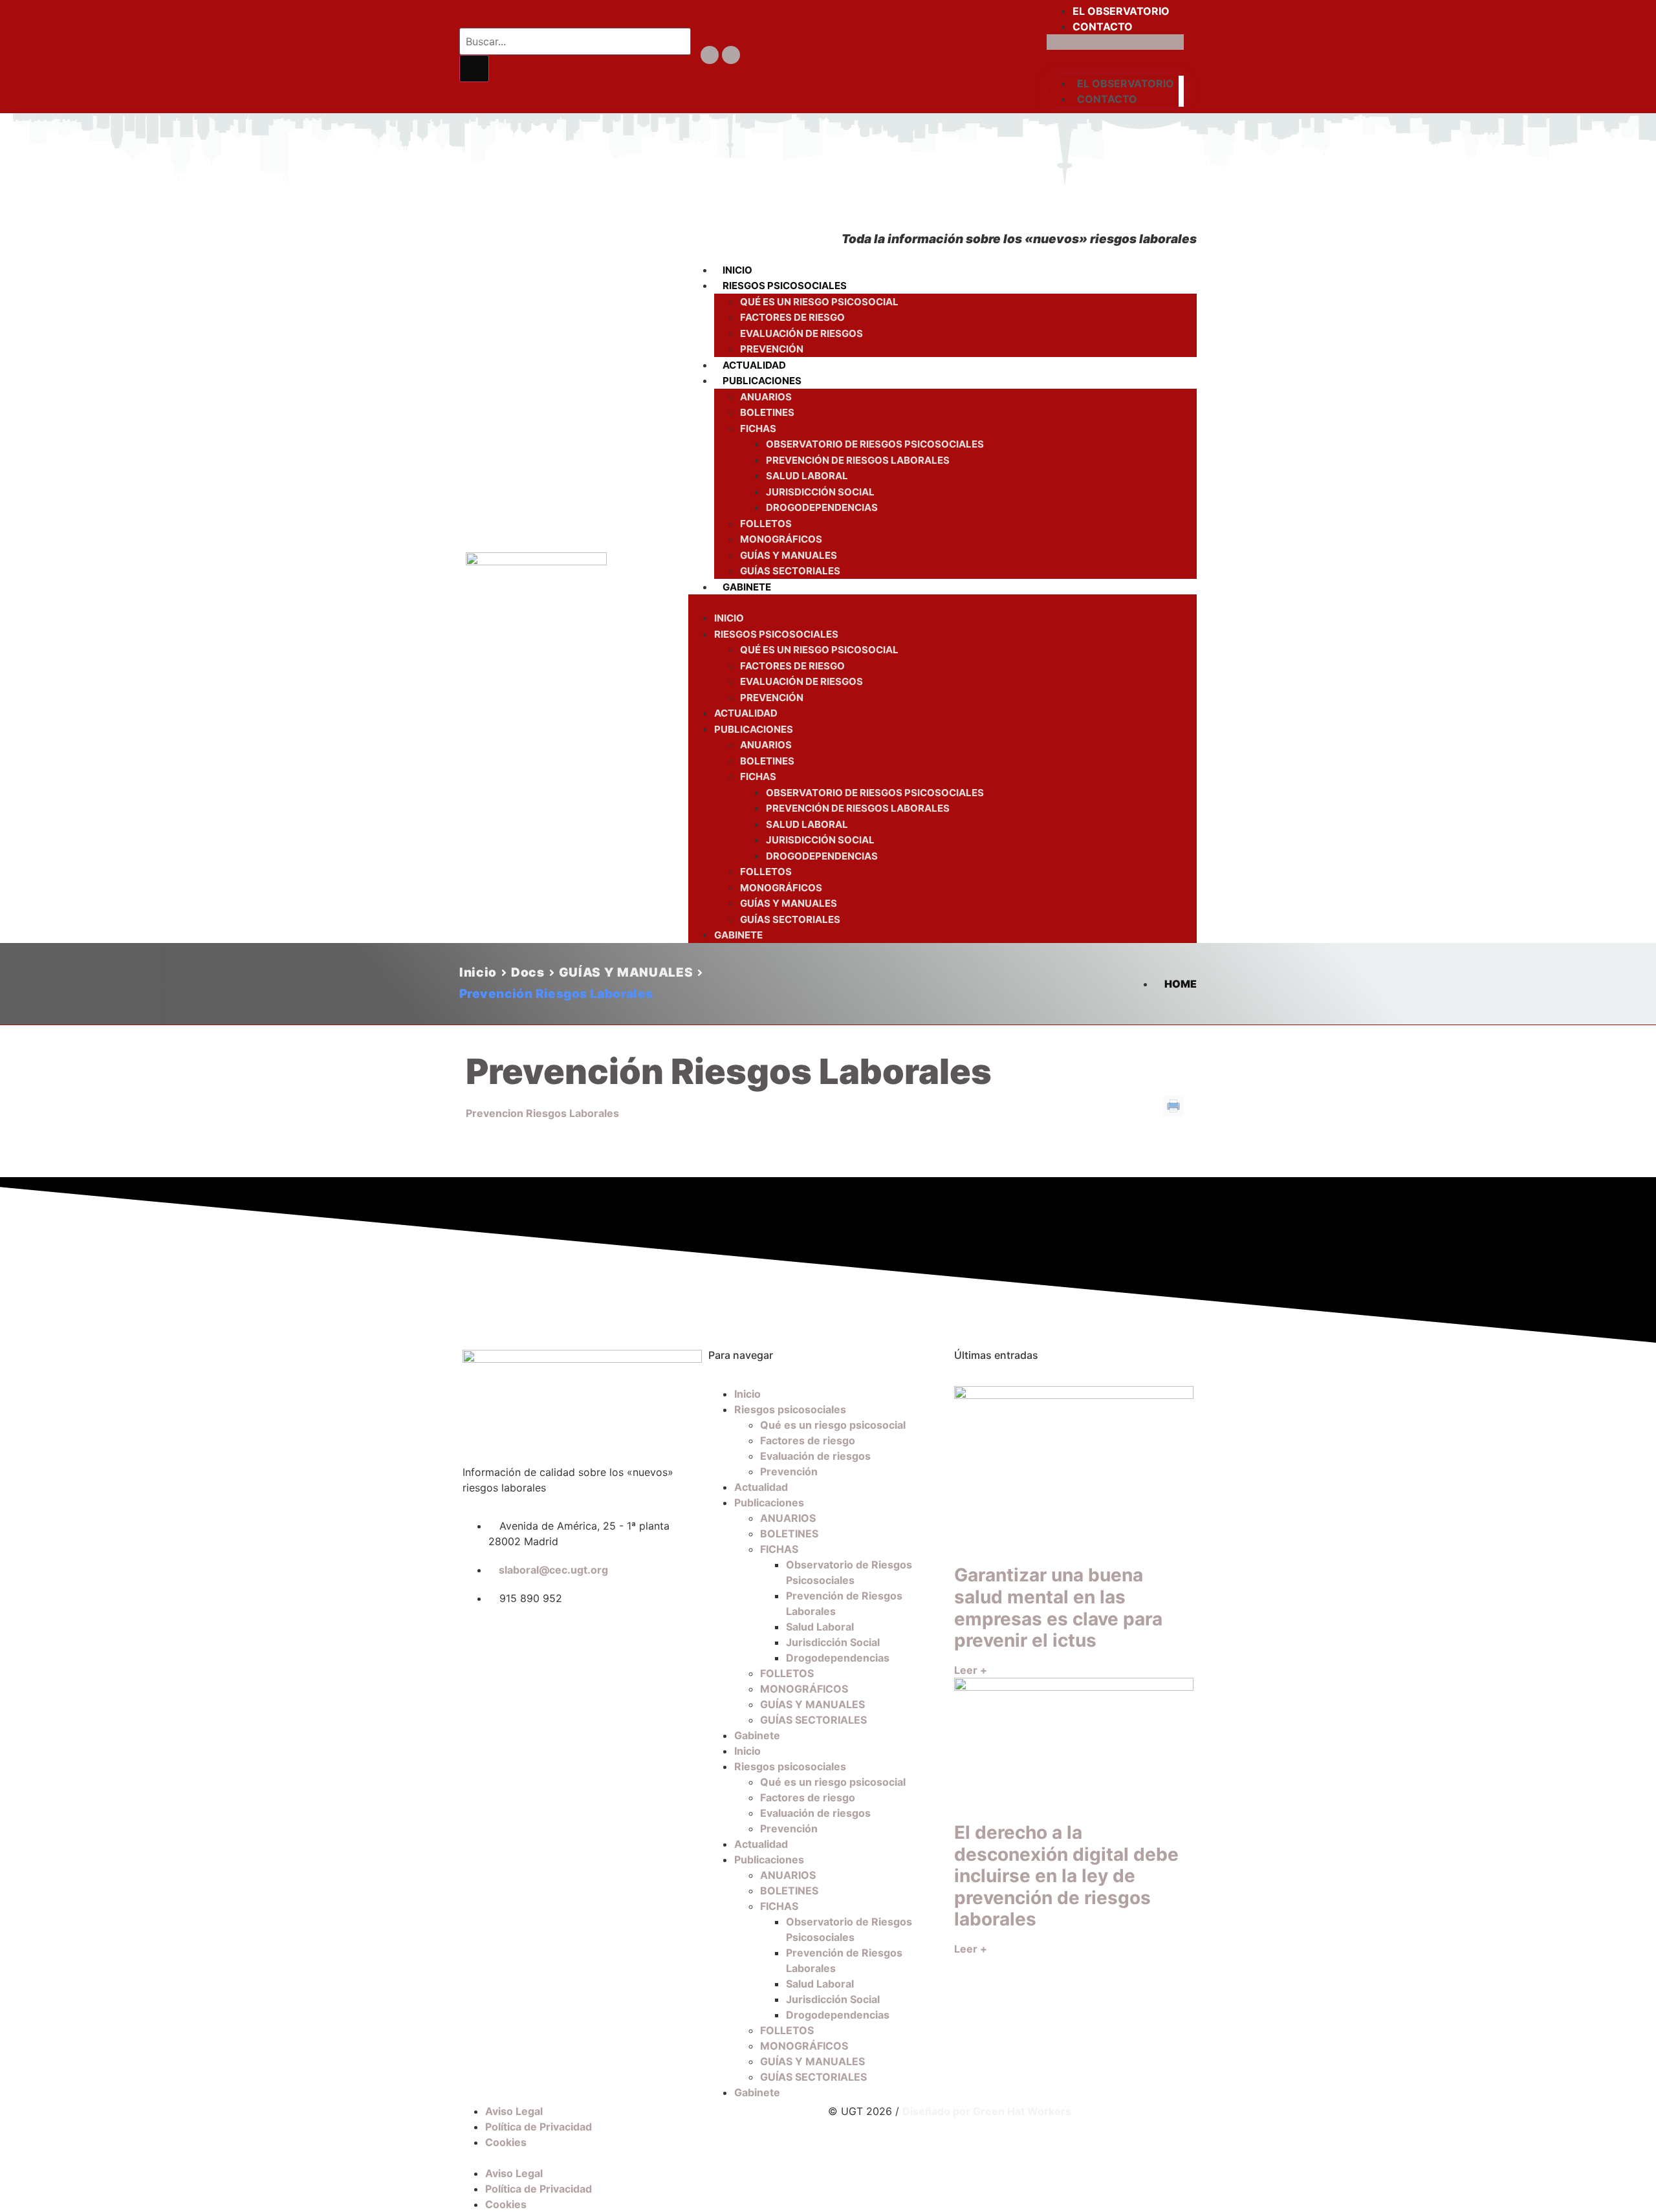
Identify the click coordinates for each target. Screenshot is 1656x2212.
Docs (528, 972)
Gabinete (747, 587)
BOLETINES (767, 412)
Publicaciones (762, 381)
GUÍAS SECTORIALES (790, 571)
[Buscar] (474, 69)
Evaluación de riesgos (801, 333)
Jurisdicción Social (820, 492)
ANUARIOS (766, 397)
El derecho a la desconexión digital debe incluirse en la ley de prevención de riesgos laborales (1066, 1876)
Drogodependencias (822, 507)
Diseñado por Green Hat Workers (987, 2111)
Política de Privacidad (539, 2127)
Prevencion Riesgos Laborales (542, 1113)
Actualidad (754, 365)
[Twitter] (710, 55)
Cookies (506, 2142)
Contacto (1103, 27)
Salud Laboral (807, 476)
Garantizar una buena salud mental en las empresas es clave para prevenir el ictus (1058, 1608)
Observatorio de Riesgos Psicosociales (875, 444)
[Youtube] (731, 55)
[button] (1115, 42)
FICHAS (758, 428)
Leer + (971, 1670)
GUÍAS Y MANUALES (789, 555)
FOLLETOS (766, 524)
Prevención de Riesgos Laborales (858, 460)
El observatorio (1121, 11)
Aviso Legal (514, 2111)
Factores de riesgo (792, 317)
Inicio (737, 270)
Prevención (772, 349)
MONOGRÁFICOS (781, 539)
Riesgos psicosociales (785, 286)
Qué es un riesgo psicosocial (819, 302)
